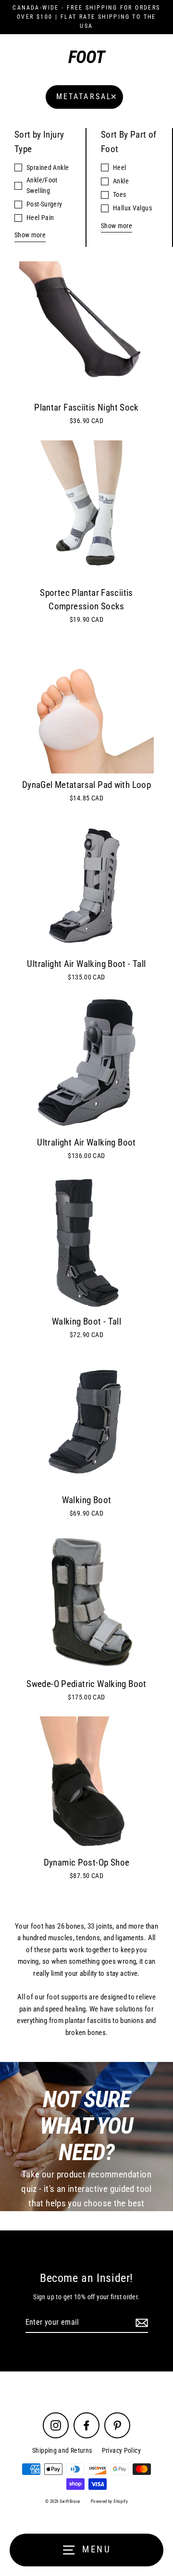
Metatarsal (84, 97)
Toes (120, 194)
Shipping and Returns (62, 2450)
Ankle (121, 181)
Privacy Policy (121, 2450)
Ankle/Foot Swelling (42, 185)
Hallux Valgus (132, 208)
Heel (120, 167)
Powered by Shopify (109, 2501)
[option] (86, 885)
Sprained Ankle (48, 167)
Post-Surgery (44, 204)
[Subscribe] (140, 2323)
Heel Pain (40, 218)
